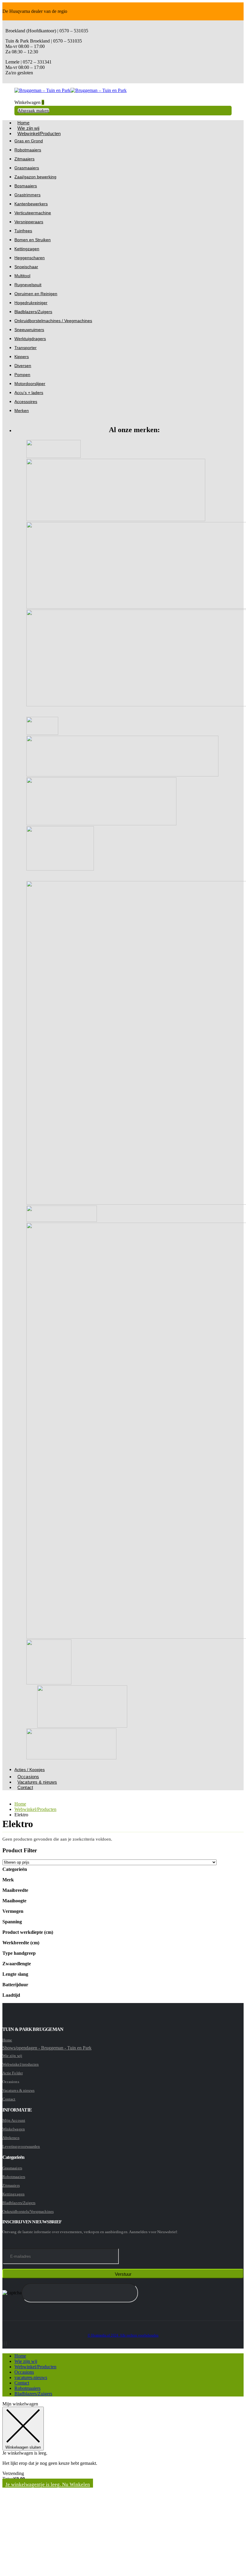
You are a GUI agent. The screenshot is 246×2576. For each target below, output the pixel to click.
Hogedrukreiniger (31, 303)
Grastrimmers (27, 195)
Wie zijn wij (12, 2056)
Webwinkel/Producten (39, 134)
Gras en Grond (29, 141)
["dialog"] (123, 2487)
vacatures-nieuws (31, 2377)
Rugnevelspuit (28, 285)
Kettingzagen (27, 249)
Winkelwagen (14, 2129)
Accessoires (26, 402)
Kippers (22, 357)
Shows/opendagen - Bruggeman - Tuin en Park (47, 2048)
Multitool (22, 276)
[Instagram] (4, 2344)
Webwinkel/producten (21, 2064)
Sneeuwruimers (29, 330)
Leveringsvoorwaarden (21, 2146)
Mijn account (14, 2120)
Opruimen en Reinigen (36, 294)
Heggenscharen (30, 258)
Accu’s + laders (29, 393)
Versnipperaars (29, 222)
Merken (22, 411)
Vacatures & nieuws (37, 1782)
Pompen (22, 375)
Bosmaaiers (26, 186)
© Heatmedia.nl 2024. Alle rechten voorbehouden (123, 2336)
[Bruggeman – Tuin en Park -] (70, 90)
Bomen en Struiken (33, 240)
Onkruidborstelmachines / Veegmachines (53, 321)
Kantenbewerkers (31, 204)
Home (7, 2040)
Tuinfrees (23, 231)
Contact (25, 1787)
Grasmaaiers (27, 168)
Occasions (24, 2372)
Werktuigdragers (30, 339)
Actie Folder (13, 2073)
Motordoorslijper (30, 384)
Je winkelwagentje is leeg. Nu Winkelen (48, 2484)
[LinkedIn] (6, 2344)
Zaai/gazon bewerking (35, 177)
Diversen (23, 366)
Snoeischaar (26, 267)
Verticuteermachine (33, 213)
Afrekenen (11, 2138)
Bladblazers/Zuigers (33, 312)
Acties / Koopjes (30, 1770)
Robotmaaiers (28, 150)
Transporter (25, 348)
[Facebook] (3, 2344)
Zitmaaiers (24, 159)
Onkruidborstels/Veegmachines (28, 2211)
